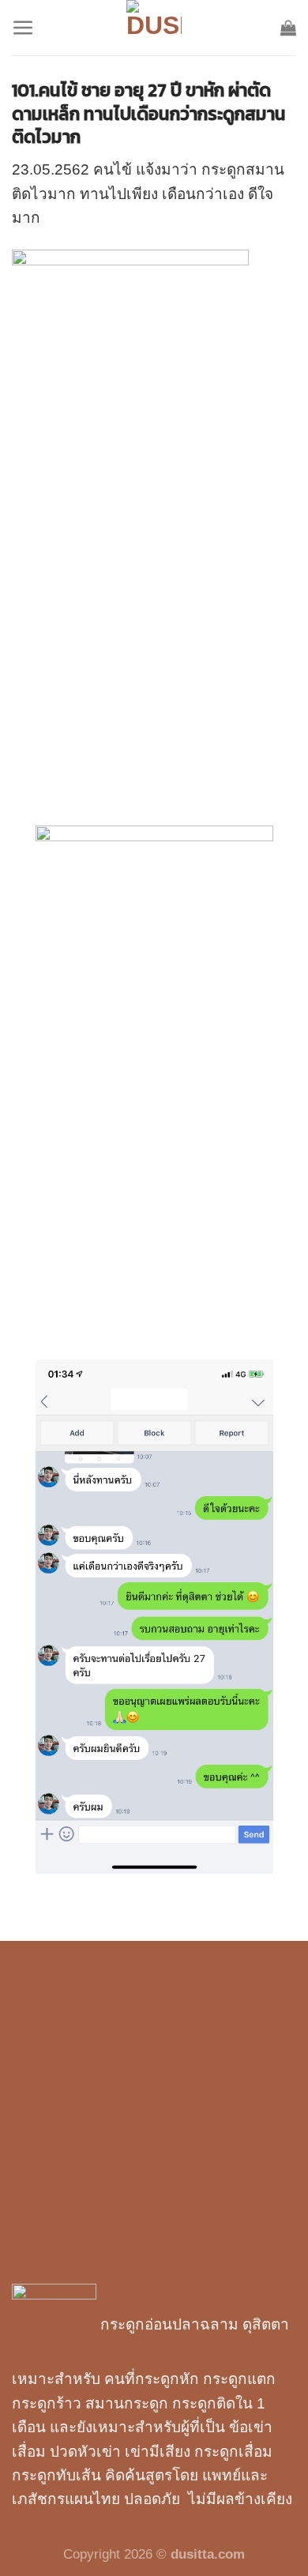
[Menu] (23, 28)
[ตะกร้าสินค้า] (288, 28)
